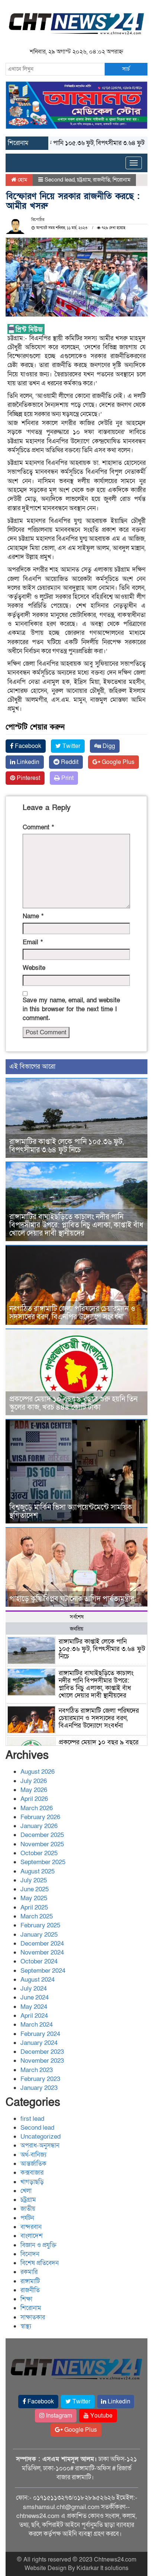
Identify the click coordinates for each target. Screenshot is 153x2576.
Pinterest (28, 778)
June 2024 (35, 1997)
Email (33, 942)
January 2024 (39, 2043)
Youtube (101, 2416)
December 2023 (42, 2052)
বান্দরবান (31, 2227)
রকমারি (29, 2272)
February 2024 (40, 2034)
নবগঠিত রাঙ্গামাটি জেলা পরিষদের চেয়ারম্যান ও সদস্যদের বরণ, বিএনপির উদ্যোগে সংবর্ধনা (72, 1313)
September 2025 (43, 1862)
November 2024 (42, 1952)
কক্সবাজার (32, 2173)
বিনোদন (30, 2254)
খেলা (26, 2191)
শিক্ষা (26, 2299)
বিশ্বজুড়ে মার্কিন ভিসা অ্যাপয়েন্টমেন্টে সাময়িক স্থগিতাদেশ (71, 1512)
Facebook (27, 746)
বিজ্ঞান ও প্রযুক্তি (38, 2245)
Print (67, 778)
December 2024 (42, 1944)
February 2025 (40, 1925)
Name (33, 916)
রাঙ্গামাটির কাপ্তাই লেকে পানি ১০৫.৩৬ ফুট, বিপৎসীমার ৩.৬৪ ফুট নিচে (66, 1146)
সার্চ (126, 69)
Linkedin (27, 762)
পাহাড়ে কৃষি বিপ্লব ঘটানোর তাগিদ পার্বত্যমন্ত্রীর (72, 1599)
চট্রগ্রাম (84, 180)
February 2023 (40, 2079)
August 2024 (38, 1980)
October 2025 (39, 1853)
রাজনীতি (102, 180)
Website (34, 968)
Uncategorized (40, 2137)
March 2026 (37, 1808)
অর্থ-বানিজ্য (33, 2155)
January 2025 (39, 1935)
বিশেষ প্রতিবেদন (40, 2263)
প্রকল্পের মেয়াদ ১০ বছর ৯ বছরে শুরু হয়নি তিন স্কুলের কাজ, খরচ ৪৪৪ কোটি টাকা (73, 1403)
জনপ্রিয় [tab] (76, 1629)
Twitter (71, 746)
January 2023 (39, 2088)
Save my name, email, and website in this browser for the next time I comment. (71, 1009)
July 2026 (34, 1781)
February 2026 (40, 1817)
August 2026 (38, 1772)
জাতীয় (28, 2209)
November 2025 (42, 1844)
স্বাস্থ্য (26, 2326)
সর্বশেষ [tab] (77, 1617)
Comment (38, 827)
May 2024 (34, 2007)
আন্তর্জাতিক (33, 2164)
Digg (108, 746)
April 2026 (34, 1799)
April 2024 (34, 2016)
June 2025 (35, 1889)
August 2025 (38, 1871)
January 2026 (39, 1826)
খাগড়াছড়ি (32, 2182)
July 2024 (34, 1989)
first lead (32, 2119)
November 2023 (42, 2061)
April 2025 (34, 1907)
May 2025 (34, 1898)
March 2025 (37, 1916)
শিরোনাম (121, 180)
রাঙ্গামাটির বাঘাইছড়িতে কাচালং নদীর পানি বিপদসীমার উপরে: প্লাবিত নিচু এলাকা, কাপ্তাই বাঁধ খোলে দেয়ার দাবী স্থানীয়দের (76, 1225)
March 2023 (37, 2070)
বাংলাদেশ (32, 2236)
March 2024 (37, 2025)
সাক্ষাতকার (33, 2317)
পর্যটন (27, 2218)
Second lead (60, 180)
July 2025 (34, 1880)
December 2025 (42, 1835)
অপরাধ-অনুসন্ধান (40, 2145)
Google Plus (117, 762)
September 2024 (43, 1971)
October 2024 (39, 1961)
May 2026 (34, 1790)
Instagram (58, 2416)
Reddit (69, 762)
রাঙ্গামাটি (30, 2281)
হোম (22, 180)
